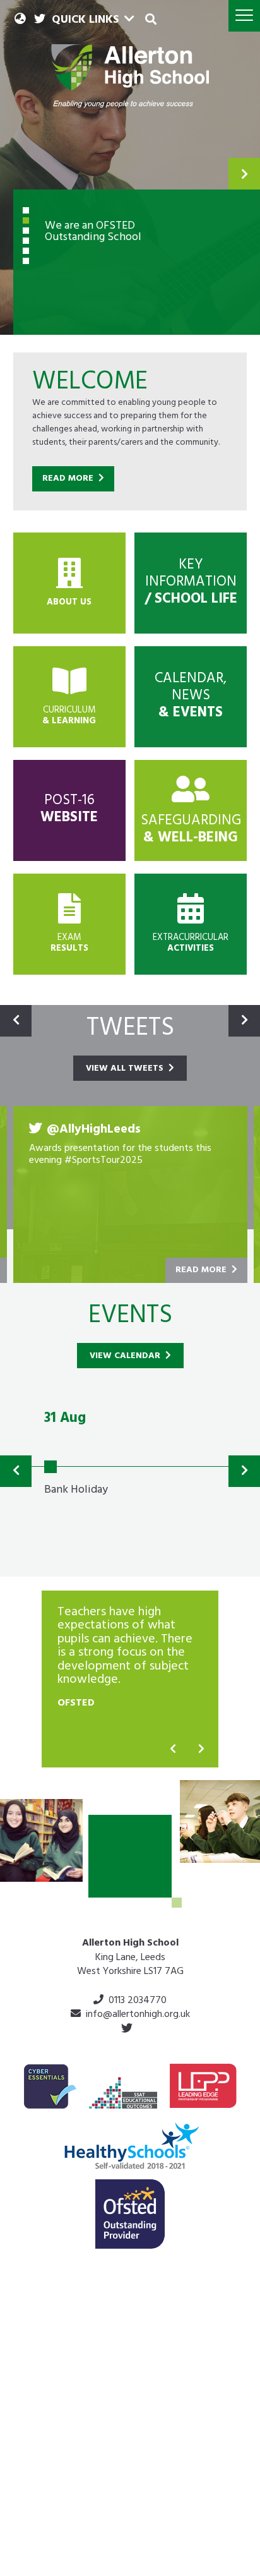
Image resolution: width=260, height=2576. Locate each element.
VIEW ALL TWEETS (126, 1069)
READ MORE (69, 479)
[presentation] (173, 1750)
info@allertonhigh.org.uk (138, 2015)
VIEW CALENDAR (126, 1357)
